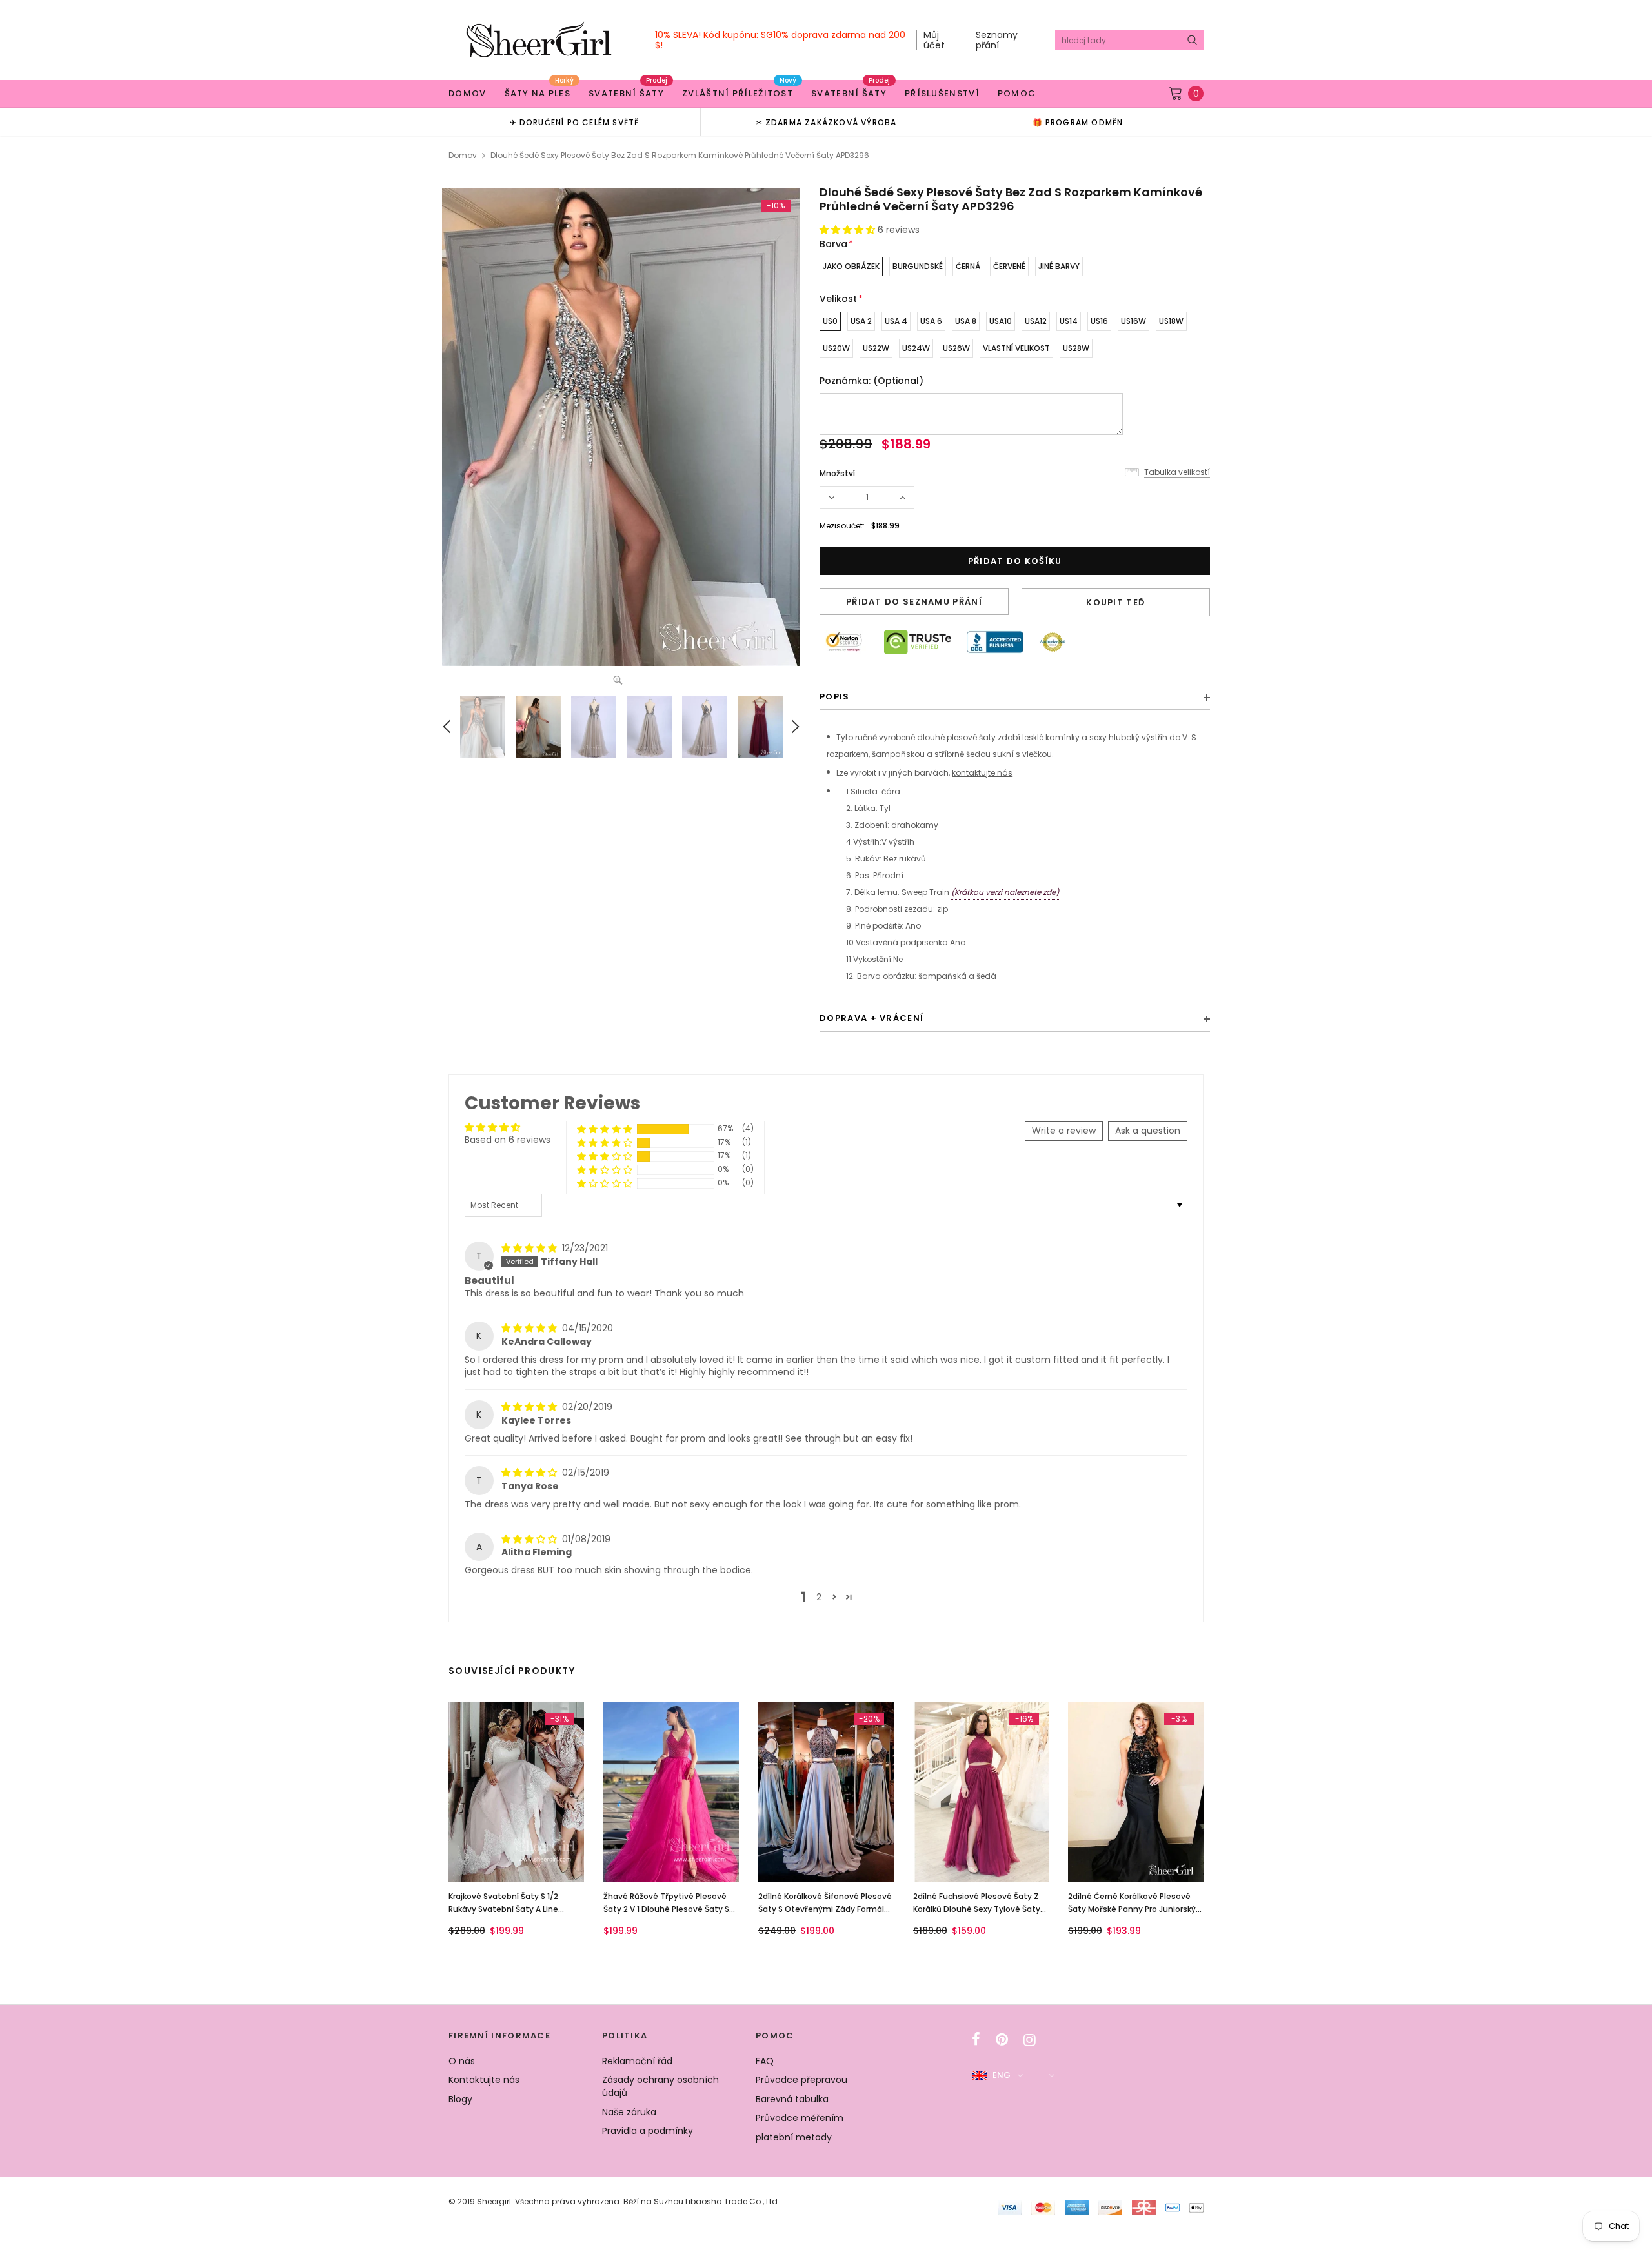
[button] (849, 230)
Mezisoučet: (842, 526)
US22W (876, 348)
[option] (574, 122)
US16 (1099, 321)
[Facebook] (976, 2040)
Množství (837, 473)
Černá (968, 266)
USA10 (1001, 321)
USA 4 (896, 321)
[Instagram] (1030, 2040)
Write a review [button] (1064, 1131)
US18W (1171, 321)
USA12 (1036, 321)
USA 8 (966, 321)
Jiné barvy (1059, 266)
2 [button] (819, 1597)
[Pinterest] (1002, 2040)
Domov (463, 155)
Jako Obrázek (851, 266)
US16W (1133, 321)
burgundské (918, 266)
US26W (956, 348)
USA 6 (931, 321)
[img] (530, 1248)
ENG (1002, 2075)
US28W (1076, 348)
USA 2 (861, 321)
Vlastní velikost (1016, 348)
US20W (836, 348)
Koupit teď (1115, 602)
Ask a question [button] (1148, 1131)
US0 (830, 321)
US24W (916, 348)
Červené (1009, 266)
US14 (1069, 321)
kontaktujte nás (982, 773)
